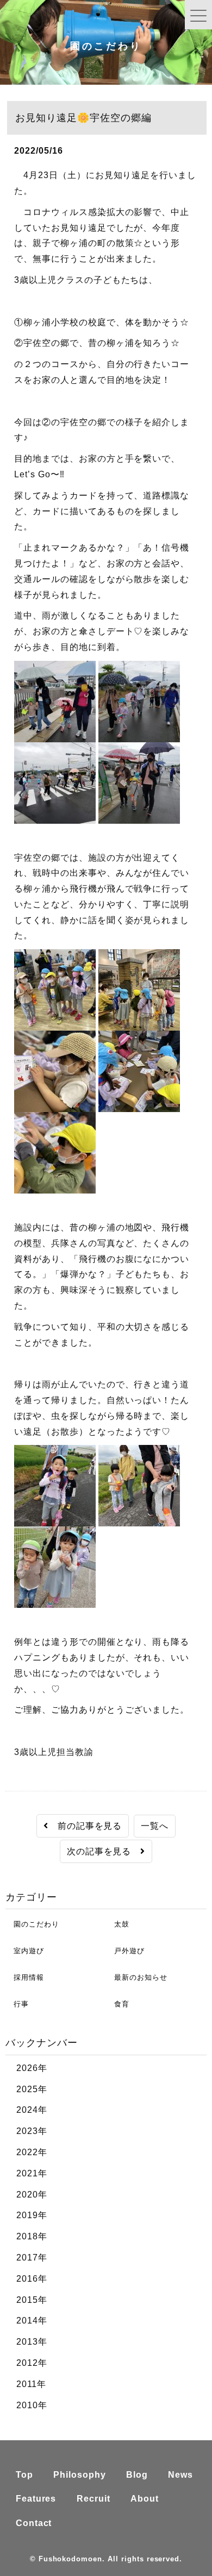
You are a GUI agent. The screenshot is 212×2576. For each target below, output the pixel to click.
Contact (34, 2523)
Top (24, 2475)
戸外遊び (125, 1951)
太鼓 (118, 1924)
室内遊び (25, 1951)
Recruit (93, 2499)
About (145, 2499)
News (180, 2475)
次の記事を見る (104, 1851)
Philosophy (80, 2475)
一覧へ (155, 1826)
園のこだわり (32, 1924)
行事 (17, 2004)
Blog (137, 2475)
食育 (118, 2004)
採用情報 (25, 1977)
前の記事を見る (85, 1826)
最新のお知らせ (137, 1977)
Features (36, 2499)
